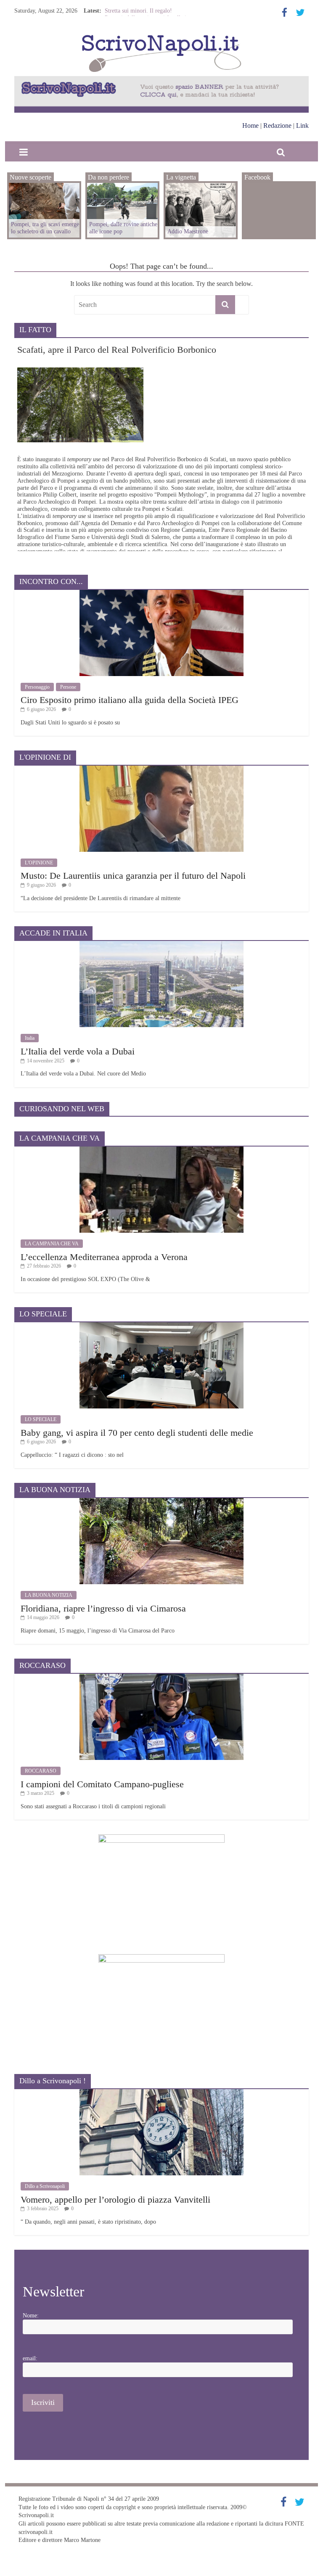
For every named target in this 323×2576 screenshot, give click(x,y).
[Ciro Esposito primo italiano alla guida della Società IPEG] (161, 593)
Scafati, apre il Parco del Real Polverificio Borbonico (117, 350)
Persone (68, 687)
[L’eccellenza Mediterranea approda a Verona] (161, 1150)
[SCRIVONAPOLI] (161, 36)
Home (250, 125)
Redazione (277, 125)
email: (30, 2358)
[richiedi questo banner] (161, 80)
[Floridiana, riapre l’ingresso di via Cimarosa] (161, 1501)
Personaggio (37, 687)
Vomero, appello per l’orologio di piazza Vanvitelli (115, 2200)
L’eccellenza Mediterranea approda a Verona (104, 1257)
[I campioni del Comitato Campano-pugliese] (161, 1677)
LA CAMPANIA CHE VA (52, 1244)
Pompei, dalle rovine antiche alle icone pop (123, 228)
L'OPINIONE (39, 863)
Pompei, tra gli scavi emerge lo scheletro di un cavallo (45, 228)
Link (302, 125)
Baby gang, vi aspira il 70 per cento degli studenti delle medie (137, 1433)
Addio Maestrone (125, 9)
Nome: (31, 2316)
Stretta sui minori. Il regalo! (138, 16)
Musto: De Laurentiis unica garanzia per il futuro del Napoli (133, 876)
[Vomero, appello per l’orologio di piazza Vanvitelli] (161, 2092)
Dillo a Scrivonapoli (45, 2186)
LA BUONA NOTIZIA (49, 1595)
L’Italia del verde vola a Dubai (78, 1051)
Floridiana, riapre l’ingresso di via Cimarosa (103, 1608)
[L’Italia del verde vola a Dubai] (161, 944)
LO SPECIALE (41, 1419)
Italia (30, 1038)
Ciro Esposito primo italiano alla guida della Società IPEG (130, 700)
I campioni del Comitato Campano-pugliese (102, 1784)
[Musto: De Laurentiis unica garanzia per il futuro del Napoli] (161, 769)
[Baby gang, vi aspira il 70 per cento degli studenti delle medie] (161, 1325)
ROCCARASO (41, 1771)
